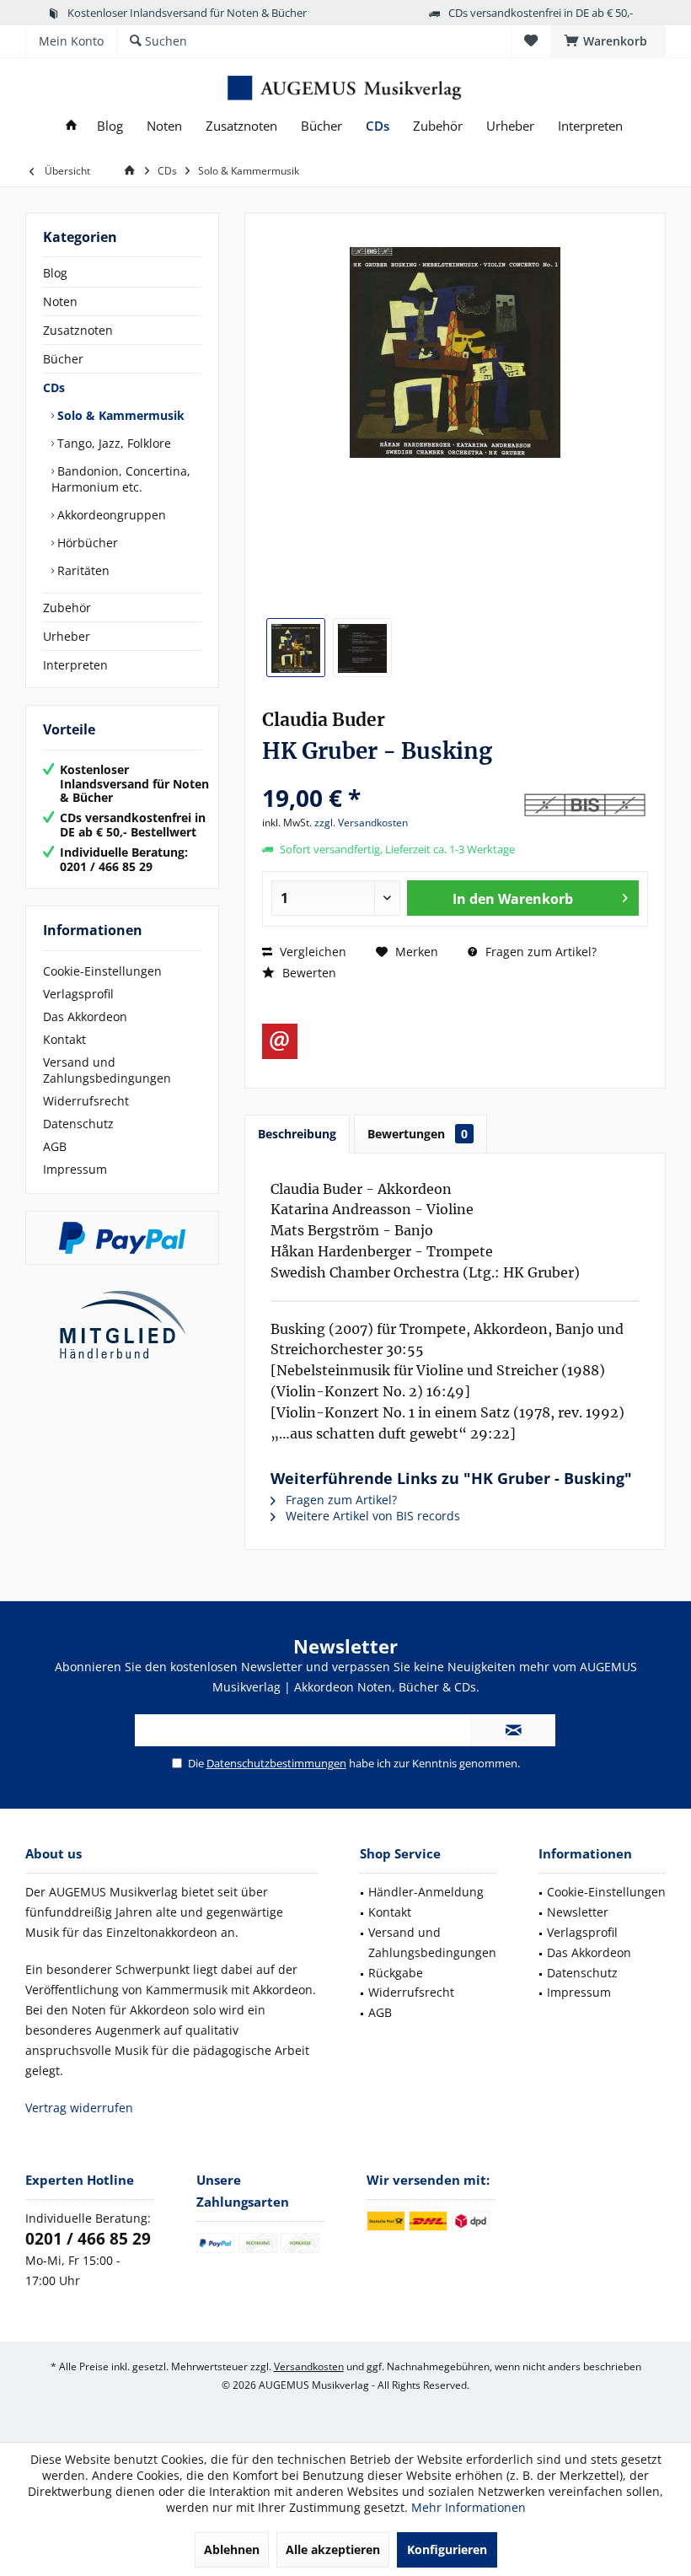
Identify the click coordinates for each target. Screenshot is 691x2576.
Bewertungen (418, 1134)
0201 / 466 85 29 (88, 2239)
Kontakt (64, 1039)
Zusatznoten (78, 330)
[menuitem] (608, 41)
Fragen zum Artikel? (539, 952)
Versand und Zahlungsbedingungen (107, 1070)
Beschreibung (297, 1134)
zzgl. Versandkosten (361, 823)
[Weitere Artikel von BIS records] (585, 807)
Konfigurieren (447, 2549)
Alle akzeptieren (333, 2549)
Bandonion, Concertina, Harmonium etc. (121, 479)
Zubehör (67, 608)
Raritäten (82, 570)
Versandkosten (309, 2366)
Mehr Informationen (469, 2507)
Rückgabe (396, 1973)
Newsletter (578, 1912)
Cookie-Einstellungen (102, 971)
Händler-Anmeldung (426, 1892)
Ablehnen (232, 2549)
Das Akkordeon (85, 1016)
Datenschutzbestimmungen (276, 1763)
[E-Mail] (280, 1041)
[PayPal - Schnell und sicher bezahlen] (122, 1238)
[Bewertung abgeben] (390, 775)
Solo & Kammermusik (119, 415)
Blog (55, 273)
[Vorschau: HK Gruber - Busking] (296, 648)
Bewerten (308, 973)
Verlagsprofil (78, 994)
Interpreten (75, 665)
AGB (55, 1146)
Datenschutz (78, 1124)
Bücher (63, 359)
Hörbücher (86, 543)
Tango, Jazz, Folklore (112, 443)
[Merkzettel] (531, 41)
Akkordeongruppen (110, 515)
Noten (60, 301)
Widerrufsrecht (86, 1101)
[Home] (71, 126)
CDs (54, 387)
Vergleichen (311, 952)
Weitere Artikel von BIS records (371, 1516)
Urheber (67, 636)
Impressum (75, 1169)
